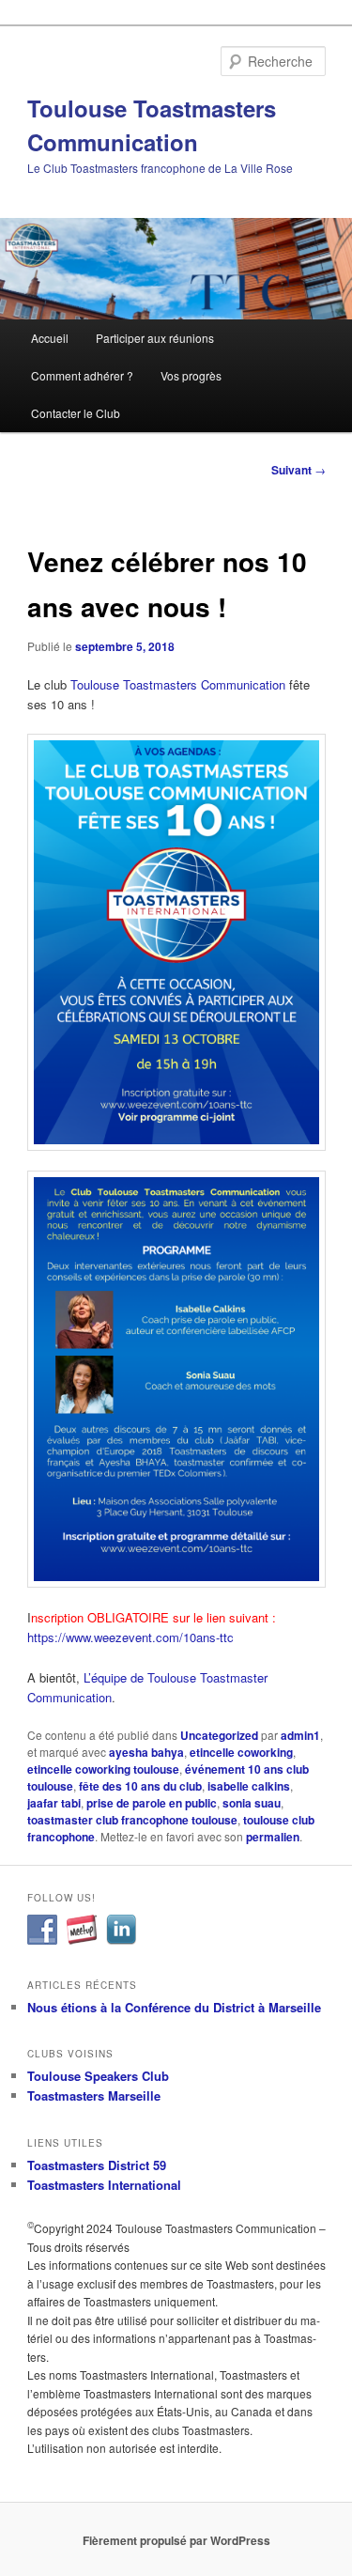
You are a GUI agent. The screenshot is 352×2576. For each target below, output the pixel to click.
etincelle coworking (241, 1752)
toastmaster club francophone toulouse (132, 1820)
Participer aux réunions (155, 338)
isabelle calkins (249, 1786)
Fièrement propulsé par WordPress (176, 2540)
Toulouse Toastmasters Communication (178, 684)
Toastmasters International (104, 2185)
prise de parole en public (152, 1803)
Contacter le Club (76, 413)
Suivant (298, 470)
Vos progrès (191, 375)
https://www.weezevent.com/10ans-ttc (130, 1637)
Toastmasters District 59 (97, 2165)
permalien (273, 1837)
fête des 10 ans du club (140, 1786)
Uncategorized (219, 1735)
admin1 (300, 1735)
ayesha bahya (146, 1752)
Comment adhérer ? (82, 375)
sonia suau (252, 1803)
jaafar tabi (54, 1803)
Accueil (50, 338)
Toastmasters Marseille (94, 2095)
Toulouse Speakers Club (98, 2076)
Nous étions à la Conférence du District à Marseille (174, 2007)
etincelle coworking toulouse (103, 1769)
